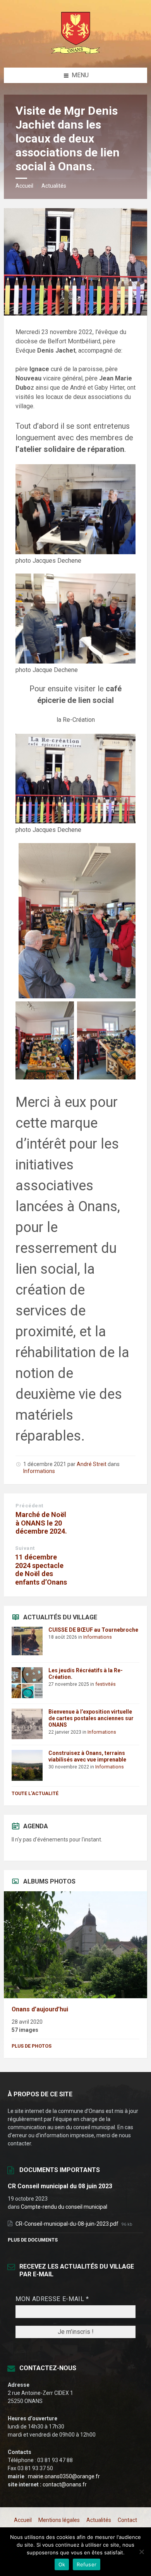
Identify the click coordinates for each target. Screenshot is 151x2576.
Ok (62, 2564)
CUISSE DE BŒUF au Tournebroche (93, 1630)
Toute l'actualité (35, 1794)
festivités (106, 1684)
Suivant (25, 1548)
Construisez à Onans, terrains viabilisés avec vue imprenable (87, 1756)
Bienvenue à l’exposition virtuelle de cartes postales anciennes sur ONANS (91, 1718)
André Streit (92, 1464)
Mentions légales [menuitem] (59, 2520)
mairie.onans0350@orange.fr (64, 2476)
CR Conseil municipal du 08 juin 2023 (60, 2186)
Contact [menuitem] (127, 2520)
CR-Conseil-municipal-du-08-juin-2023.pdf (68, 2224)
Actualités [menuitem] (99, 2520)
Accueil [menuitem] (23, 2520)
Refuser (87, 2564)
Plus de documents (33, 2240)
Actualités (54, 186)
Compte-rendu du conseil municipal (64, 2207)
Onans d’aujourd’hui (40, 2009)
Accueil (24, 186)
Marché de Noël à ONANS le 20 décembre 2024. (41, 1523)
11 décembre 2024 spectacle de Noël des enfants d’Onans (41, 1570)
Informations (39, 1471)
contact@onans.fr (65, 2484)
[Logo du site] (75, 52)
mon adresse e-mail (52, 2299)
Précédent (29, 1506)
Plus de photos (32, 2046)
